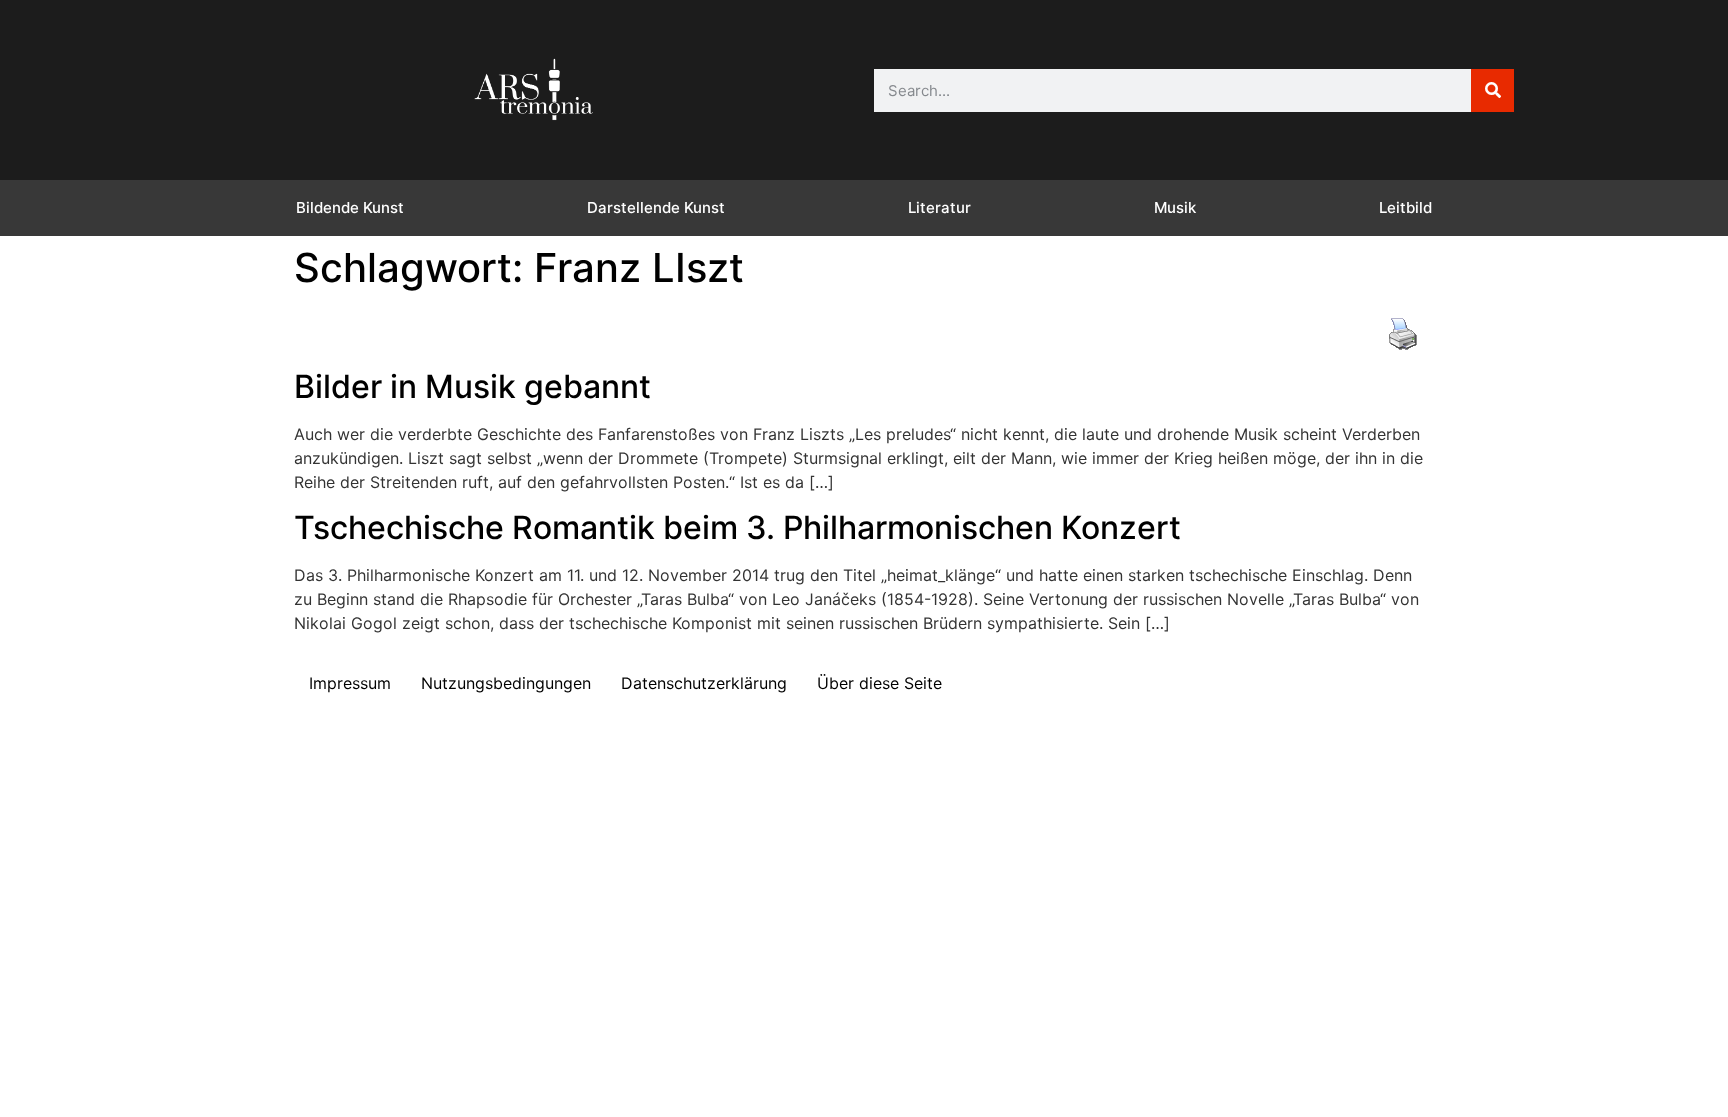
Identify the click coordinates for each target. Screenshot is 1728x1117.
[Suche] (1492, 90)
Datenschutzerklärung (704, 683)
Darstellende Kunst (656, 207)
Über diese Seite (879, 683)
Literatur (939, 207)
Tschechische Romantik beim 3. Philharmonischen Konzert (737, 527)
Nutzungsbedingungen (506, 683)
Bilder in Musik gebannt (472, 386)
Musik (1175, 207)
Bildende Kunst (350, 207)
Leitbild (1405, 207)
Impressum (350, 683)
